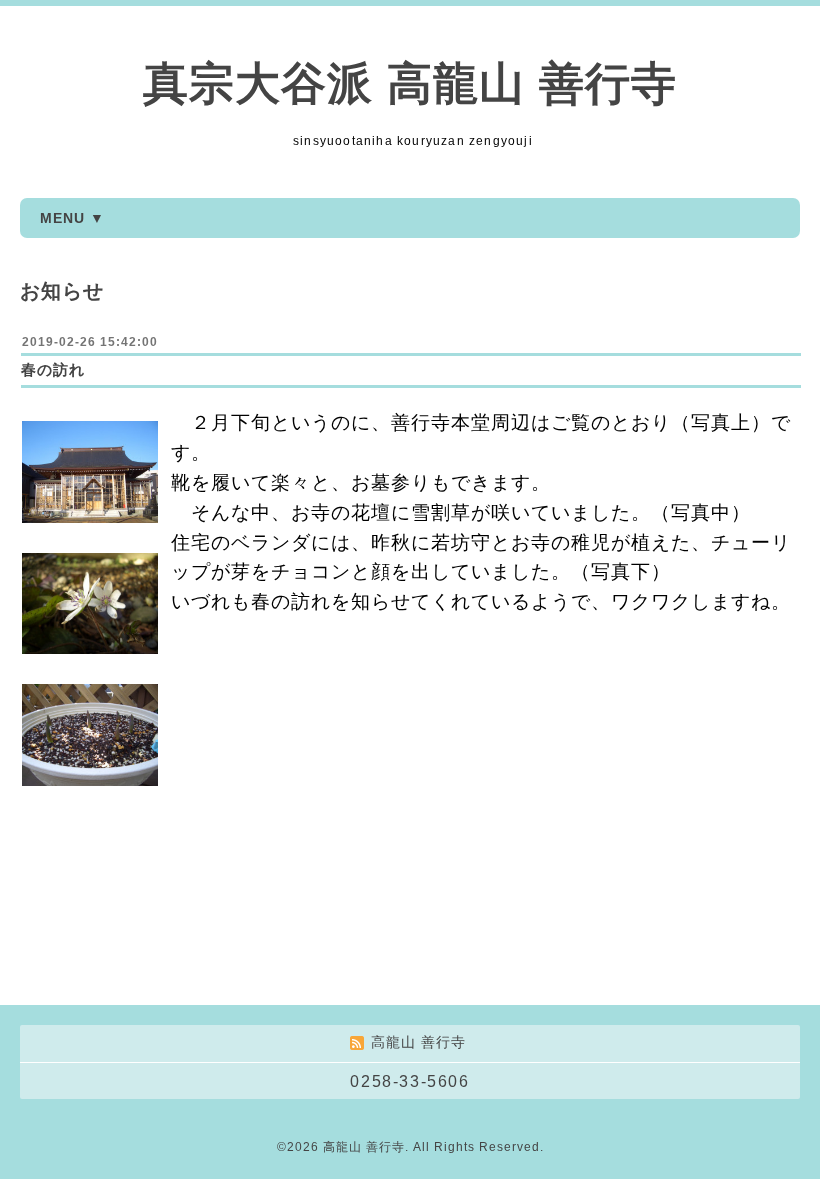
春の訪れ (53, 369)
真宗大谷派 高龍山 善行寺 (410, 83)
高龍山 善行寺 (364, 1147)
